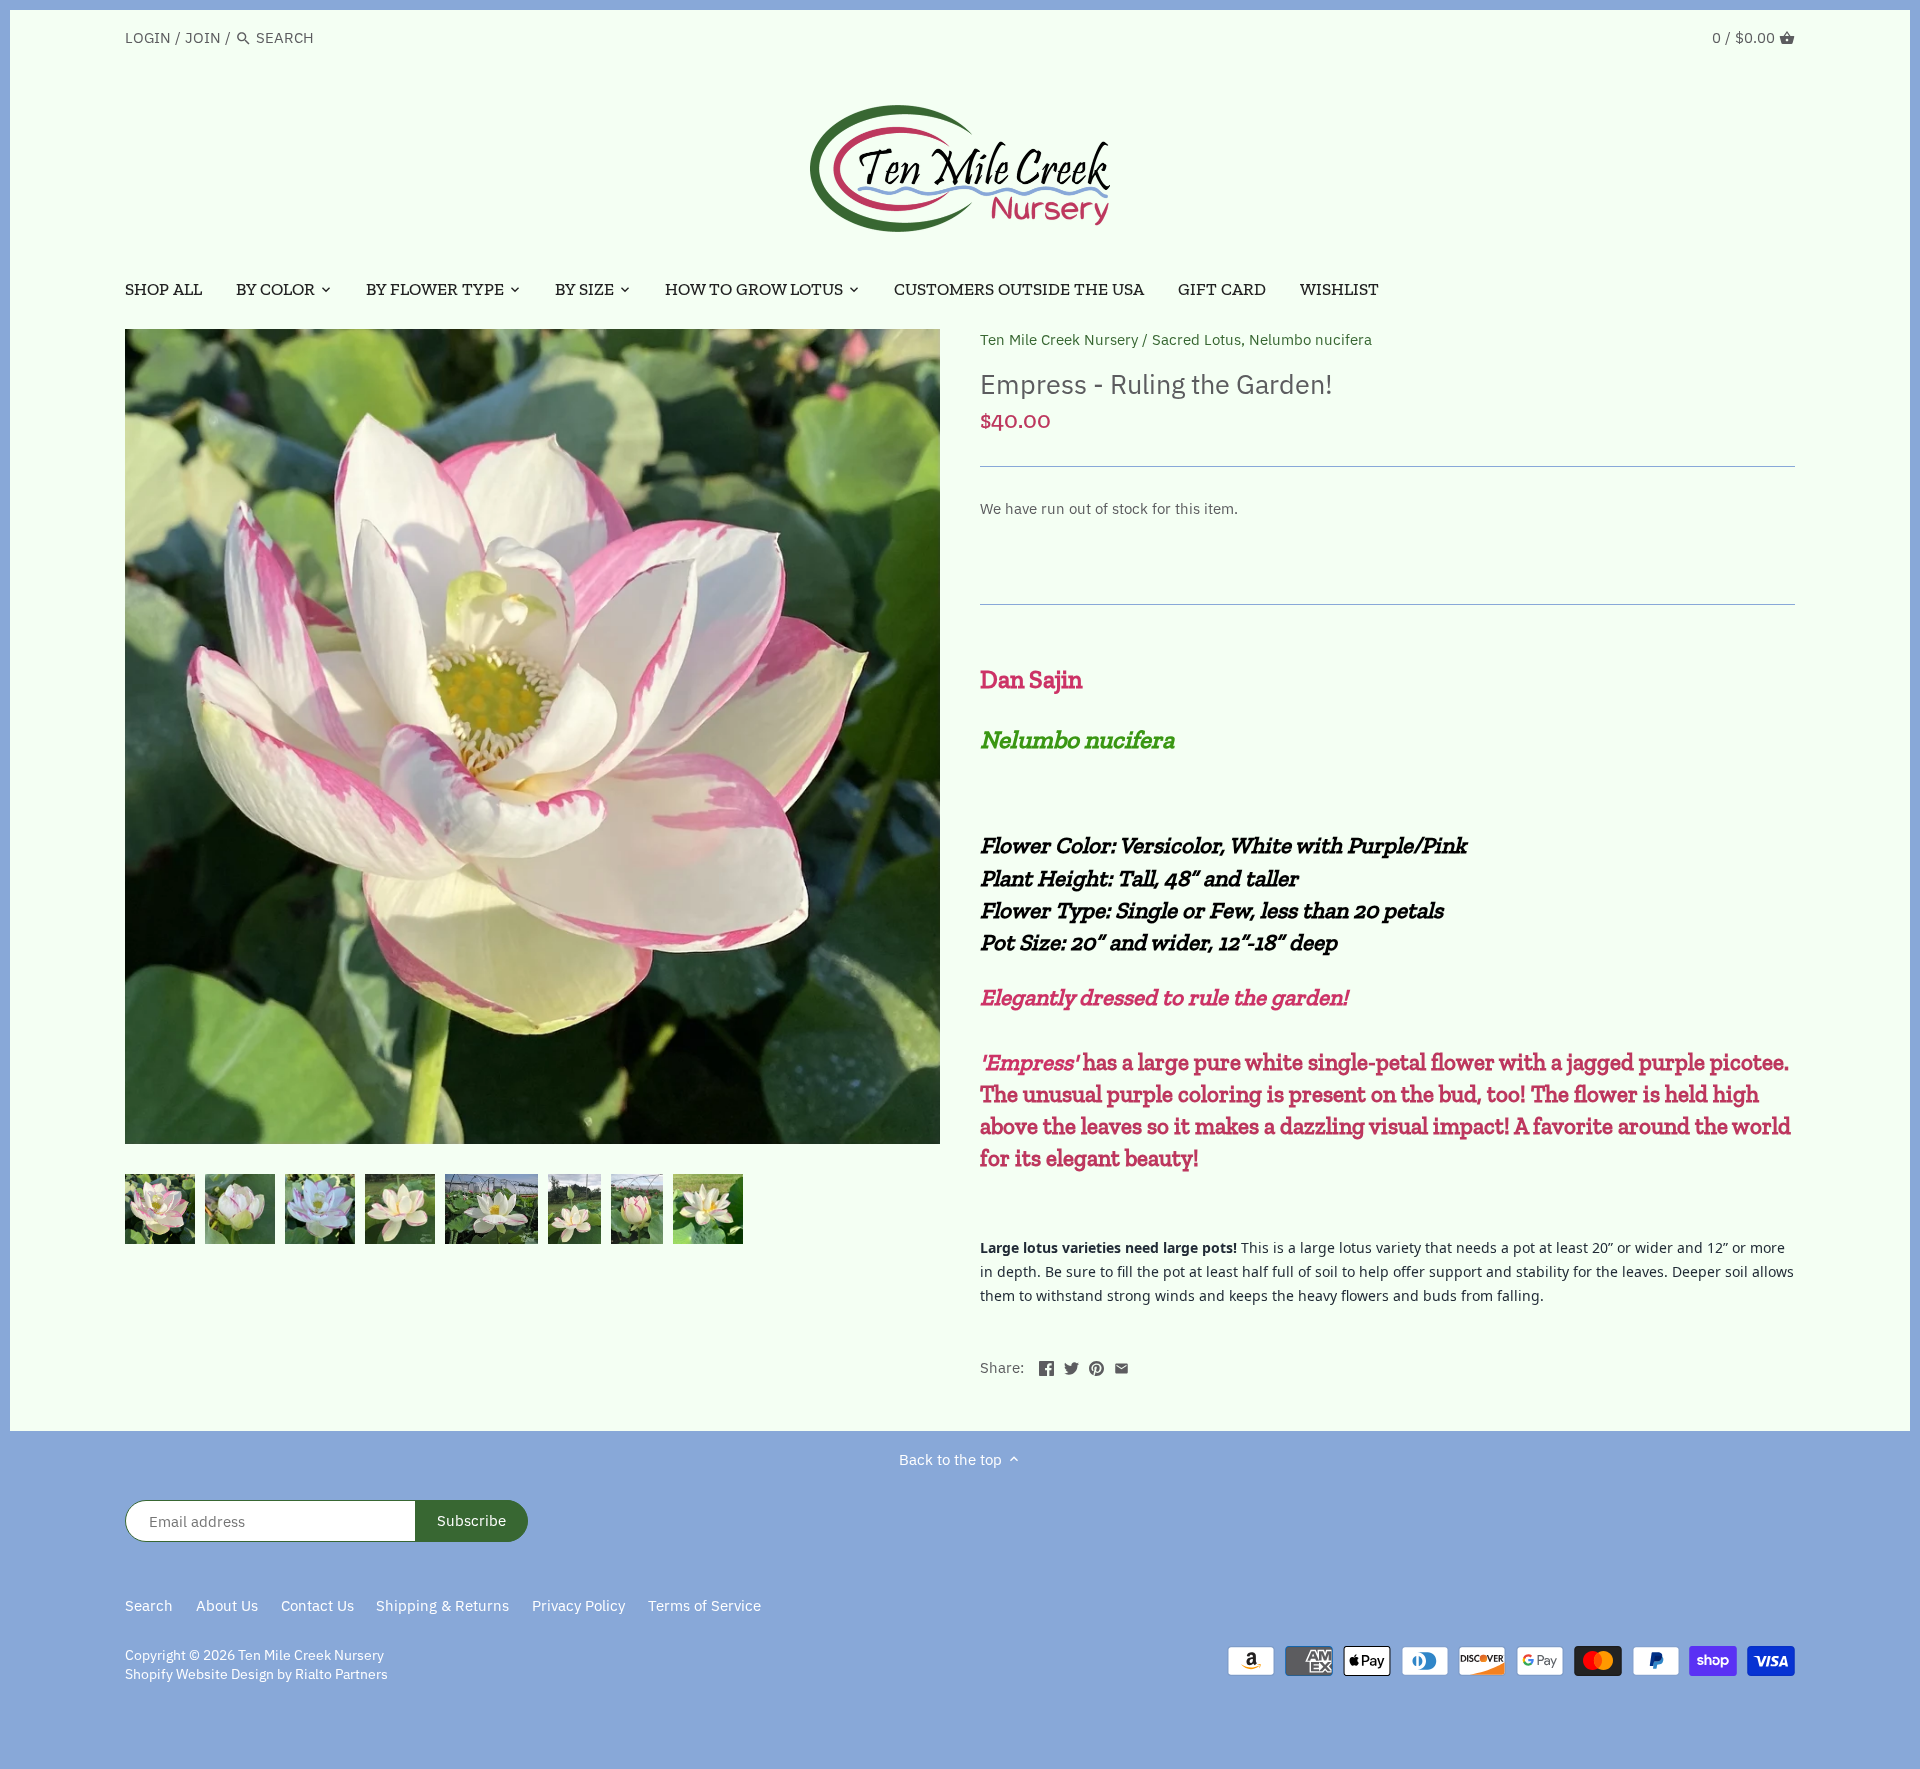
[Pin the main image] (1096, 1365)
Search (149, 1605)
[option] (160, 1209)
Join (203, 37)
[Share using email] (1121, 1365)
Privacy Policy (578, 1605)
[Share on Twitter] (1071, 1365)
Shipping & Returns (442, 1605)
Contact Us (317, 1605)
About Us (227, 1605)
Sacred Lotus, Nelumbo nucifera (1262, 339)
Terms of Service (704, 1605)
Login (148, 37)
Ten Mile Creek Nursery (1059, 339)
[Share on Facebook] (1046, 1365)
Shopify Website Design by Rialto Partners (256, 1674)
